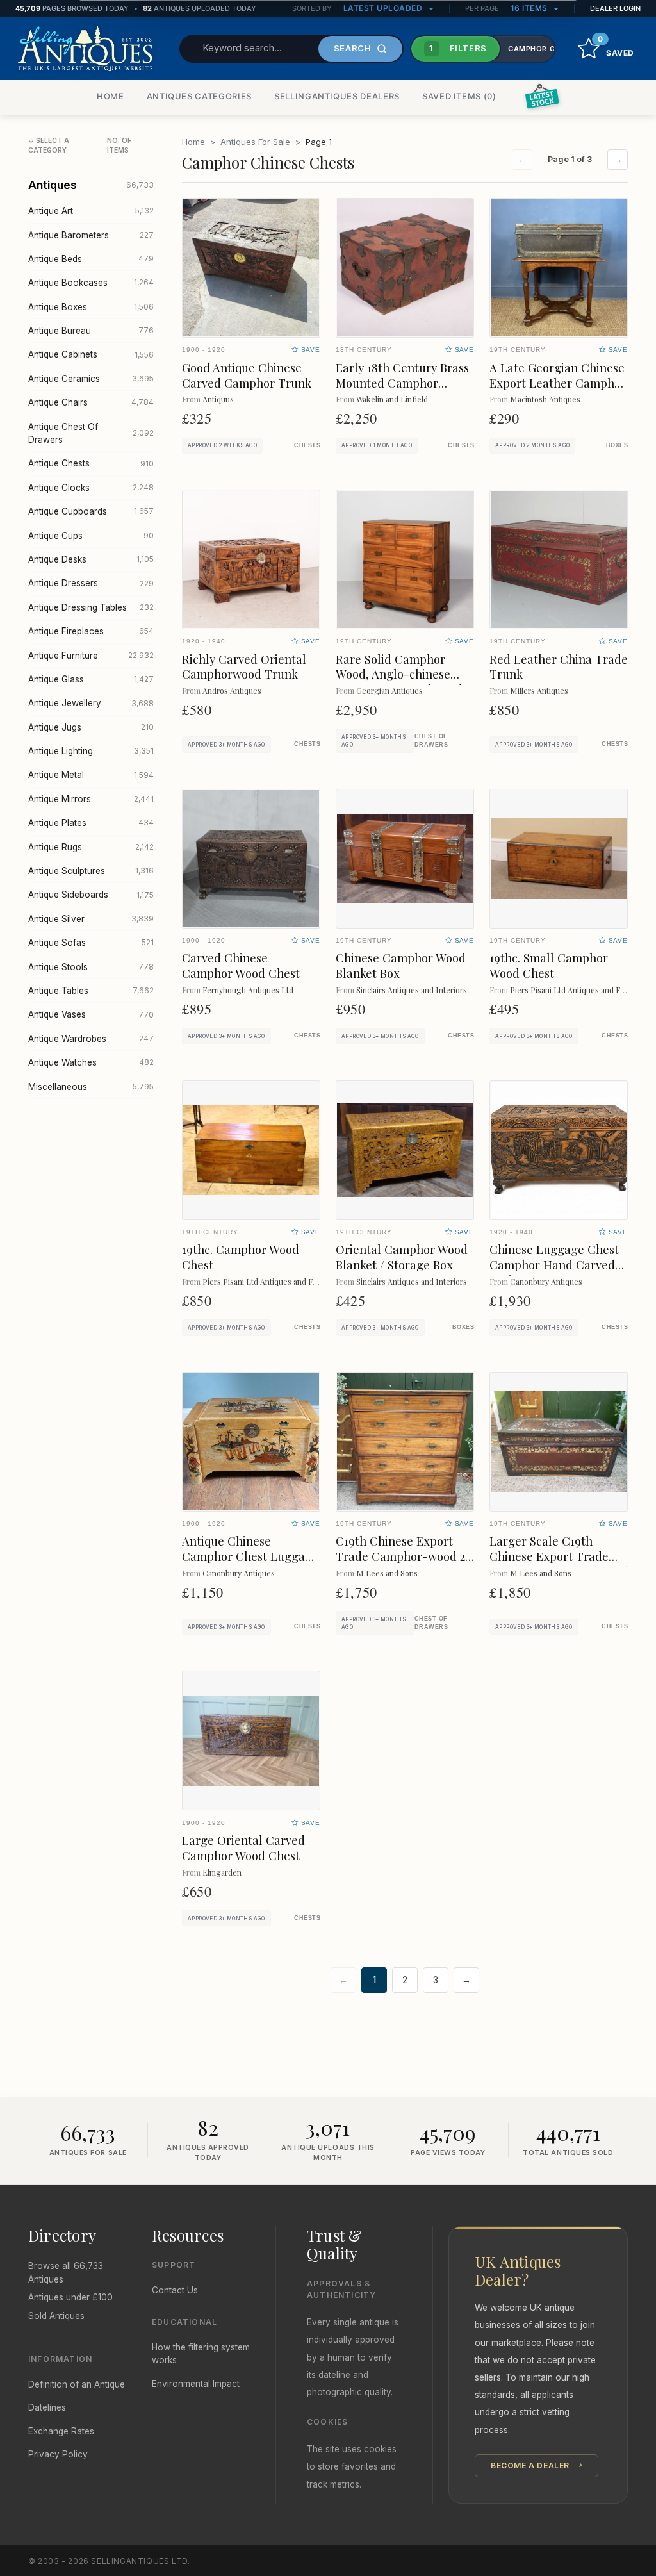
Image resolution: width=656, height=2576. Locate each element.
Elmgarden (222, 1872)
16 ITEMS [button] (530, 8)
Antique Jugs (91, 727)
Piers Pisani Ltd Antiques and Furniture (579, 990)
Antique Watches (91, 1062)
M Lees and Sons (387, 1573)
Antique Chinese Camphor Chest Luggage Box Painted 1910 (250, 1556)
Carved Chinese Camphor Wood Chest (241, 965)
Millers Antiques (539, 690)
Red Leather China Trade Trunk (559, 667)
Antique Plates (91, 823)
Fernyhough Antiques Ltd (248, 990)
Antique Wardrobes (91, 1039)
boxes (617, 445)
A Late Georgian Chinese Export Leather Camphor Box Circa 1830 (558, 383)
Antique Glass (91, 679)
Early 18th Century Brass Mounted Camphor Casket (402, 383)
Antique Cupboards (91, 511)
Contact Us (175, 2290)
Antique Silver (91, 919)
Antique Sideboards (91, 895)
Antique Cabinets (91, 354)
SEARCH (353, 48)
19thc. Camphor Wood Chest (241, 1257)
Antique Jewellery (91, 703)
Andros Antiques (232, 690)
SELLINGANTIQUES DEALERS (337, 96)
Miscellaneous (91, 1087)
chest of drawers (431, 740)
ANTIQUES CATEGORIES (199, 96)
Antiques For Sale (255, 142)
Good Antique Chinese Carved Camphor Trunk (247, 375)
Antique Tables (91, 991)
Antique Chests (91, 463)
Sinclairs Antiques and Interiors (412, 990)
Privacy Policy (58, 2454)
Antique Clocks (91, 488)
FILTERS (458, 48)
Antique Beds (91, 259)
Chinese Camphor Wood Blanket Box (401, 965)
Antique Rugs (91, 847)
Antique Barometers (91, 235)
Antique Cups (91, 536)
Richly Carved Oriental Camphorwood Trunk (244, 667)
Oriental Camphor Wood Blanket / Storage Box (402, 1257)
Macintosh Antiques (545, 399)
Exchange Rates (61, 2431)
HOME (111, 96)
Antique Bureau (91, 331)
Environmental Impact (196, 2384)
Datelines (47, 2407)
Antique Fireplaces (91, 631)
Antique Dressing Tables (91, 607)
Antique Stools (91, 967)
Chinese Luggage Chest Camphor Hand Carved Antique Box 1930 (554, 1265)
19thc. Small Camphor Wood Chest (549, 965)
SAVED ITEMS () (459, 96)
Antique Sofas (91, 943)
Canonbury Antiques (546, 1281)
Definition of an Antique (77, 2384)
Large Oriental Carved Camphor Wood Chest (243, 1848)
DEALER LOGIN (615, 8)
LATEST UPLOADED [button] (384, 8)
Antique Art (91, 211)
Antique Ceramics (91, 379)
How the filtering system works (201, 2354)
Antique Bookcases (91, 283)
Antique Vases (91, 1014)
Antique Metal (91, 775)
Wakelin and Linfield (392, 399)
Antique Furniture (91, 656)
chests (307, 445)
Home (193, 142)
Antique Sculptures (91, 871)
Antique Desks (91, 559)
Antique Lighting (91, 751)
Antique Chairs (91, 402)
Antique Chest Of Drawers (91, 433)
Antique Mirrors (91, 799)
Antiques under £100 (70, 2297)
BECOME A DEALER (531, 2465)
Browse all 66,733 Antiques (66, 2272)
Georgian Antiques (389, 690)
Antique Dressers (91, 583)
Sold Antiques (56, 2316)
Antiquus (218, 399)
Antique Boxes (91, 307)
